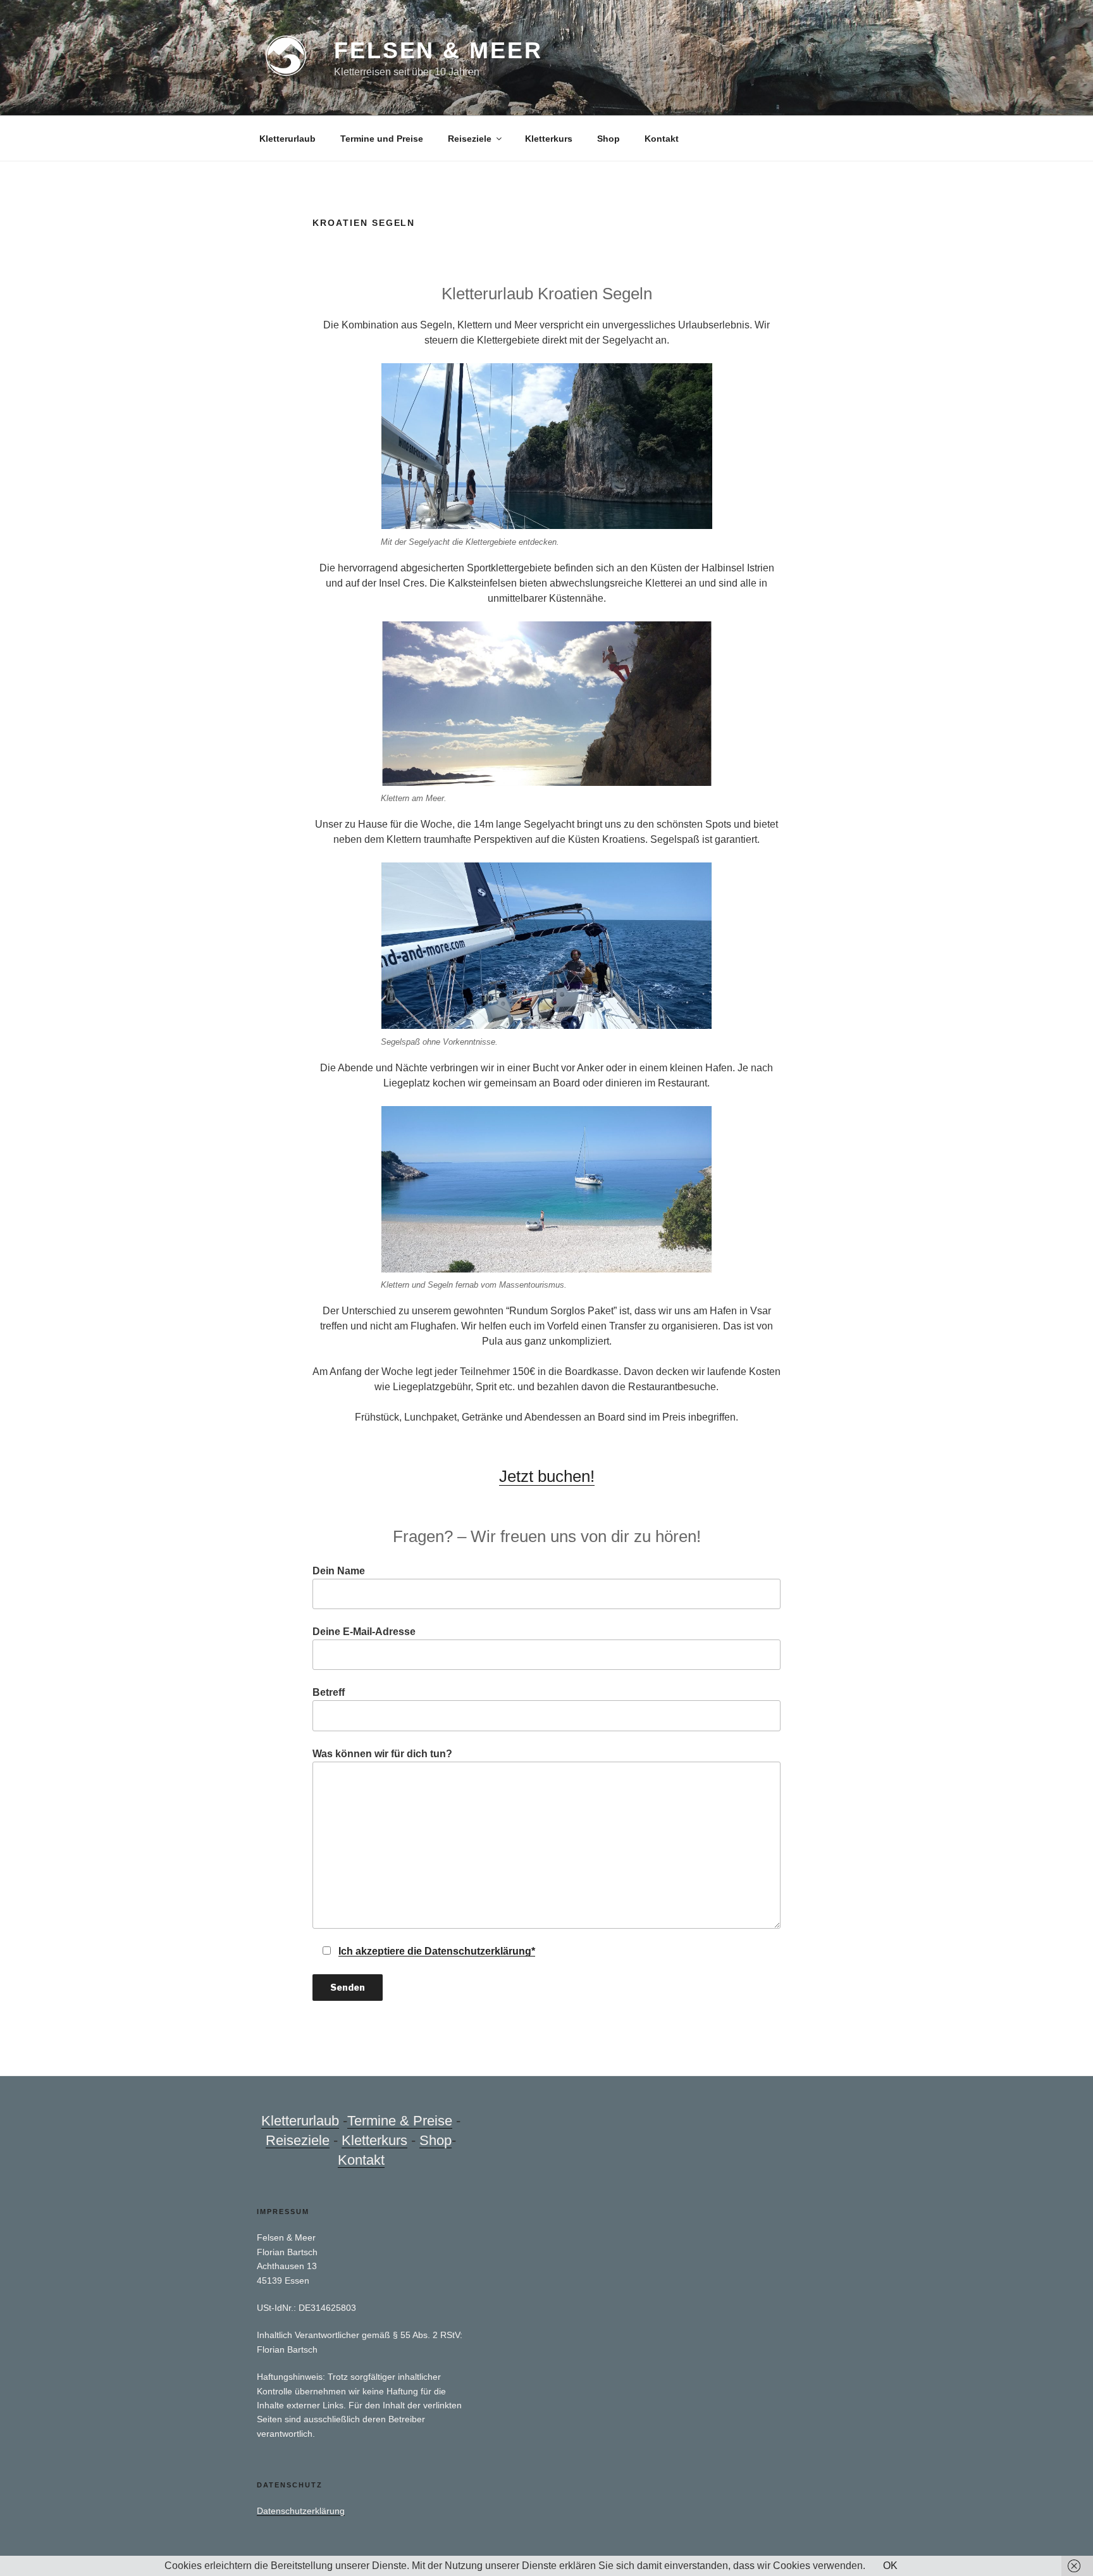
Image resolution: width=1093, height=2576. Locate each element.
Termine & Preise (400, 2121)
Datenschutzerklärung (301, 2511)
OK (890, 2566)
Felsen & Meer (438, 50)
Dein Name (339, 1571)
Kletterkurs (549, 139)
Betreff (329, 1692)
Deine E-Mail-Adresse (364, 1632)
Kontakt (662, 139)
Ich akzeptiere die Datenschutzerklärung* (437, 1951)
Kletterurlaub (287, 139)
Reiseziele (470, 139)
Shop (608, 139)
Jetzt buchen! (547, 1476)
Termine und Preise (382, 139)
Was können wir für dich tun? (382, 1754)
